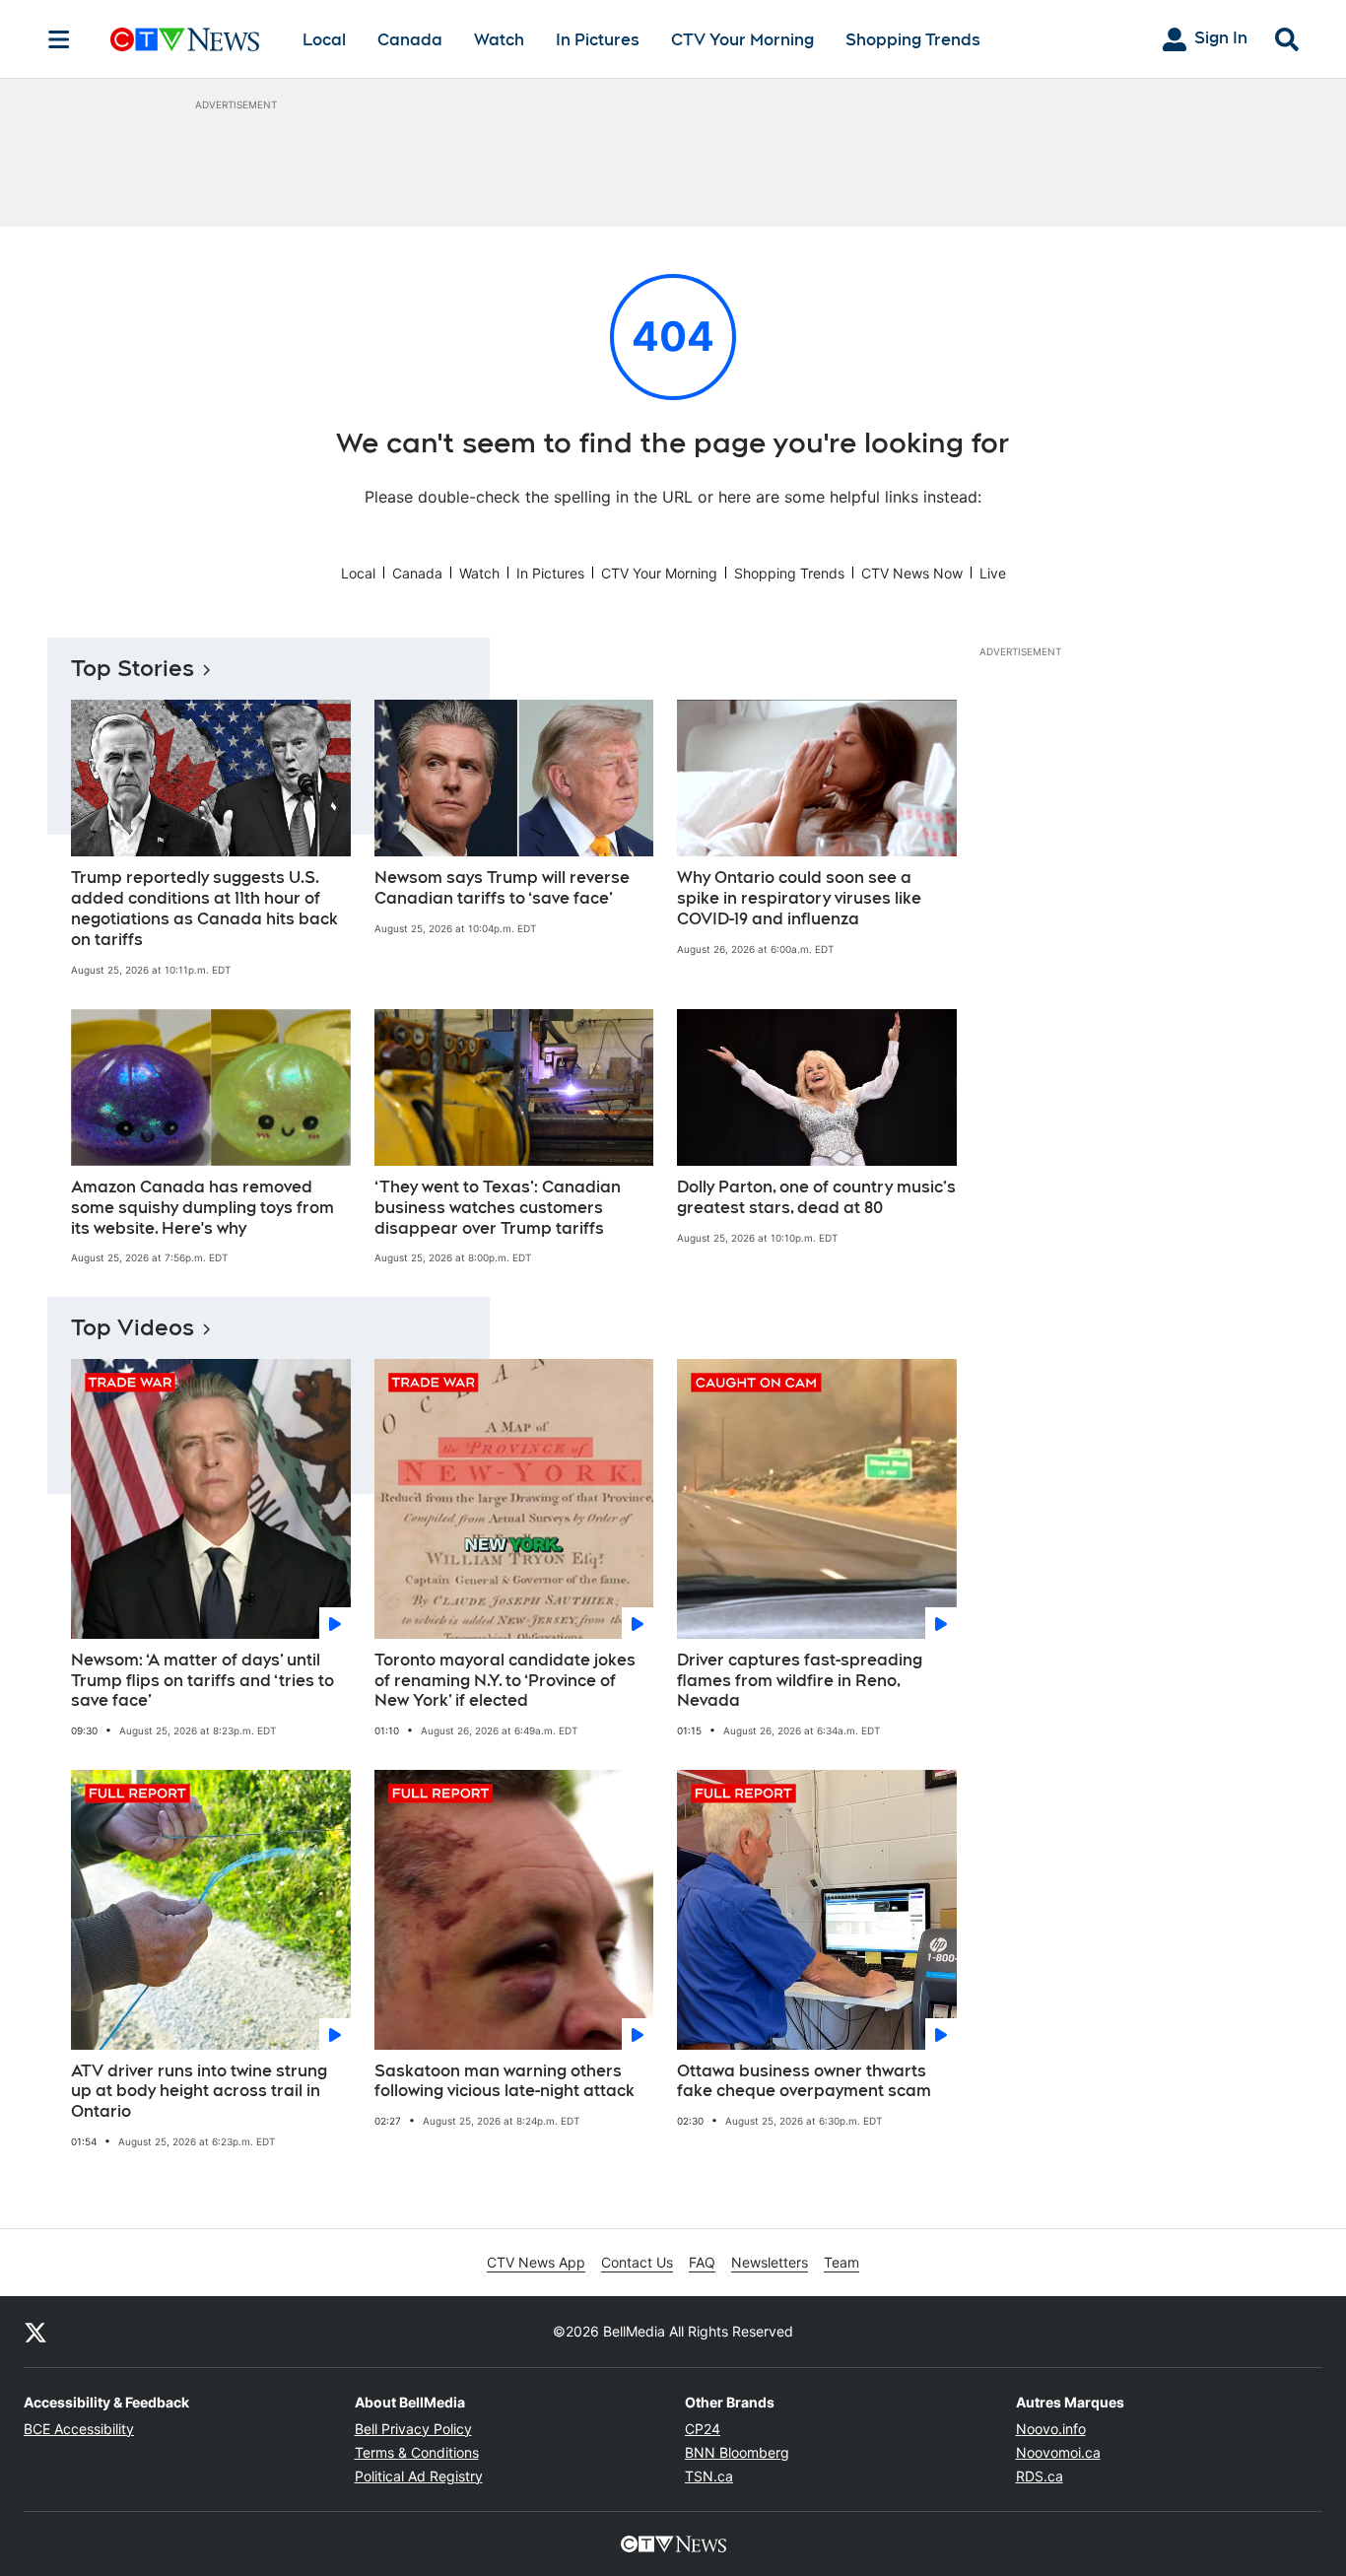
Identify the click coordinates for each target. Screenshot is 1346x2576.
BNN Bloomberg (737, 2452)
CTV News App (536, 2262)
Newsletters (770, 2262)
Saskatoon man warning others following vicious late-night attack (505, 2081)
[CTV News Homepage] (185, 39)
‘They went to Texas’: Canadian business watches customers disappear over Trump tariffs (498, 1208)
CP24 (703, 2429)
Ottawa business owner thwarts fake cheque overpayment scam (804, 2081)
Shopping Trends (913, 40)
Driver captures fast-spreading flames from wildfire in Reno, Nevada (800, 1681)
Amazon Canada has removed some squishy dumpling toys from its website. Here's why (202, 1208)
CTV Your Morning (742, 40)
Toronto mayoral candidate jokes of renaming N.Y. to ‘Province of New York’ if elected (505, 1681)
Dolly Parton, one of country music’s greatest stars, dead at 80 (816, 1197)
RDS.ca (1040, 2476)
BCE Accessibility (79, 2429)
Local (324, 40)
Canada (410, 40)
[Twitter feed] (35, 2332)
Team (841, 2262)
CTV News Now (912, 573)
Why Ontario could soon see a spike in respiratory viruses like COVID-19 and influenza (799, 898)
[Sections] (59, 39)
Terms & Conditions (417, 2452)
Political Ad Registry (419, 2476)
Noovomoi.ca (1058, 2452)
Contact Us (637, 2262)
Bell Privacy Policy (413, 2429)
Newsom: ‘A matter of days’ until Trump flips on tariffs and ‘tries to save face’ (202, 1681)
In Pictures (598, 40)
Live (993, 573)
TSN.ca (709, 2476)
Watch (499, 40)
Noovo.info (1051, 2429)
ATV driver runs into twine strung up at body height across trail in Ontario (199, 2092)
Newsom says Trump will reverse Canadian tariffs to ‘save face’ (502, 888)
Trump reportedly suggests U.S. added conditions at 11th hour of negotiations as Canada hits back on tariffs (204, 908)
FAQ (702, 2262)
